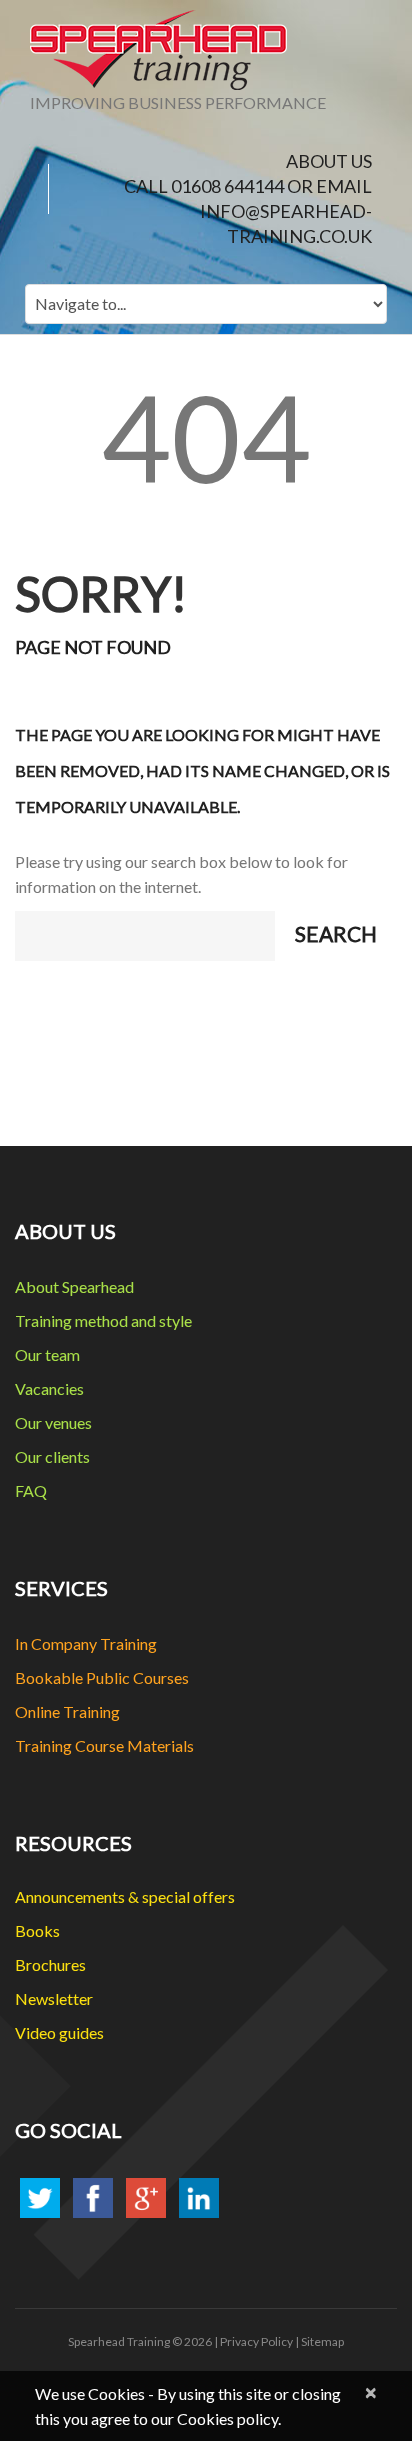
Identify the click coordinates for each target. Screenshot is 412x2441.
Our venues (53, 1422)
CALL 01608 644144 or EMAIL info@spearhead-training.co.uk (248, 211)
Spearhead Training (119, 2341)
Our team (47, 1354)
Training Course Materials (104, 1745)
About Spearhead (74, 1286)
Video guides (59, 2032)
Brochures (50, 1964)
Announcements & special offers (125, 1896)
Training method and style (103, 1320)
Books (37, 1930)
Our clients (52, 1456)
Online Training (67, 1711)
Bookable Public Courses (102, 1677)
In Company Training (86, 1643)
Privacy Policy (256, 2341)
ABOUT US (329, 161)
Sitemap (322, 2341)
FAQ (31, 1490)
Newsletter (54, 1998)
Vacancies (49, 1388)
